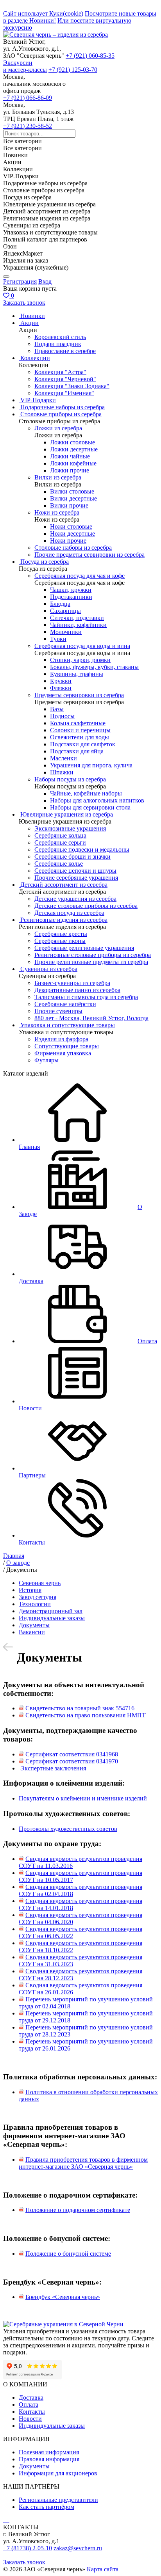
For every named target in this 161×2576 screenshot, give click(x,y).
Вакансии (32, 1632)
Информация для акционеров (58, 2473)
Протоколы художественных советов (68, 1829)
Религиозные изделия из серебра (64, 920)
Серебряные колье (59, 864)
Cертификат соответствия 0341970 (72, 1761)
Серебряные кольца (60, 835)
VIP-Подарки (38, 400)
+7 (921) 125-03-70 (73, 70)
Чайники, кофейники (78, 625)
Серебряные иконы (60, 941)
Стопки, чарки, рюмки (80, 660)
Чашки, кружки (71, 590)
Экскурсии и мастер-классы (25, 66)
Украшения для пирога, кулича (91, 765)
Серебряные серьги (60, 842)
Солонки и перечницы (80, 730)
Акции (30, 323)
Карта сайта (103, 2569)
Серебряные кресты (61, 934)
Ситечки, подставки (77, 618)
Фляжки (61, 688)
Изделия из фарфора (61, 1039)
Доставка (31, 2398)
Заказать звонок (24, 303)
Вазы (57, 709)
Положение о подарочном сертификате (78, 2210)
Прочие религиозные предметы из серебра (91, 962)
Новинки (33, 316)
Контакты (32, 2412)
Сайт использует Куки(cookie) (43, 13)
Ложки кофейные (73, 463)
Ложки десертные (74, 449)
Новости (30, 2419)
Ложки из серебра (58, 428)
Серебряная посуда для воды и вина (82, 646)
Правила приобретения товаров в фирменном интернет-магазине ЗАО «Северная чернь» (83, 2163)
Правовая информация (49, 2459)
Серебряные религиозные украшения (84, 948)
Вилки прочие (69, 505)
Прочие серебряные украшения (76, 878)
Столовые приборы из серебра (61, 414)
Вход (45, 281)
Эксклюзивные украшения (70, 828)
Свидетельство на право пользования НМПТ (86, 1715)
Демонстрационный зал (51, 1611)
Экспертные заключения (53, 1768)
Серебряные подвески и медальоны (82, 849)
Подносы (62, 716)
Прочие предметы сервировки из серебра (89, 555)
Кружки (61, 681)
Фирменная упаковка (63, 1053)
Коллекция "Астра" (60, 372)
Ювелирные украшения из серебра (67, 814)
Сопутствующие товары (67, 1046)
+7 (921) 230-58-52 (28, 126)
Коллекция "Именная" (64, 393)
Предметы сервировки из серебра (79, 695)
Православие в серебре (65, 351)
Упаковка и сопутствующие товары (68, 1025)
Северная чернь (40, 1583)
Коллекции (35, 358)
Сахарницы (65, 611)
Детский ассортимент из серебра (64, 885)
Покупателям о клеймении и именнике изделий (83, 1798)
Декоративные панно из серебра (77, 990)
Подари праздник (58, 344)
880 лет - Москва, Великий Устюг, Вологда (91, 1018)
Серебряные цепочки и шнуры (75, 871)
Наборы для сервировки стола (90, 807)
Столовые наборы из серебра (73, 548)
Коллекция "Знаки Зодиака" (72, 386)
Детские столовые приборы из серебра (86, 906)
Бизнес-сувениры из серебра (72, 983)
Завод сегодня (38, 1597)
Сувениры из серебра (49, 969)
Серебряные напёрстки (65, 1004)
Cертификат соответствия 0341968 (72, 1754)
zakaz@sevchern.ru (78, 2548)
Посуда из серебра (45, 562)
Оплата (29, 2405)
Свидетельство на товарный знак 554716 (80, 1708)
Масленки (64, 758)
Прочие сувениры (58, 1011)
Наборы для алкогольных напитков (97, 800)
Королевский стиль (60, 337)
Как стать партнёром (47, 2507)
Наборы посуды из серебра (70, 779)
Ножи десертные (72, 533)
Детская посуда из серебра (69, 913)
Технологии (35, 1604)
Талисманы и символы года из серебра (86, 997)
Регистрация (20, 281)
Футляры (47, 1060)
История (30, 1590)
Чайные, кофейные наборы (86, 793)
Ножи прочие (68, 541)
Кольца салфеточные (78, 723)
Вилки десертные (73, 498)
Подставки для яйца (77, 751)
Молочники (66, 632)
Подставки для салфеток (83, 744)
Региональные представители (58, 2500)
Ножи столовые (71, 526)
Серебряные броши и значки (72, 857)
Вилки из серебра (58, 477)
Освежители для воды (80, 737)
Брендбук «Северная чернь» (63, 2297)
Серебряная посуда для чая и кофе (80, 576)
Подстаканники (71, 597)
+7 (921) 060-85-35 (90, 56)
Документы (34, 1625)
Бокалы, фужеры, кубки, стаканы (94, 667)
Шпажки (62, 772)
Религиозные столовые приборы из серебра (93, 955)
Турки (58, 639)
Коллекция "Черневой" (65, 379)
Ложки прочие (70, 470)
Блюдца (60, 604)
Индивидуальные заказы (52, 1618)
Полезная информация (49, 2452)
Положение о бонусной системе (68, 2254)
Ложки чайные (70, 456)
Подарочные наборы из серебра (63, 407)
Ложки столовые (72, 442)
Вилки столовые (72, 491)
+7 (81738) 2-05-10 (28, 2548)
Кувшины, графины (77, 674)
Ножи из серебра (57, 512)
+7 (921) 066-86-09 (28, 98)
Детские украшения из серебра (75, 899)
